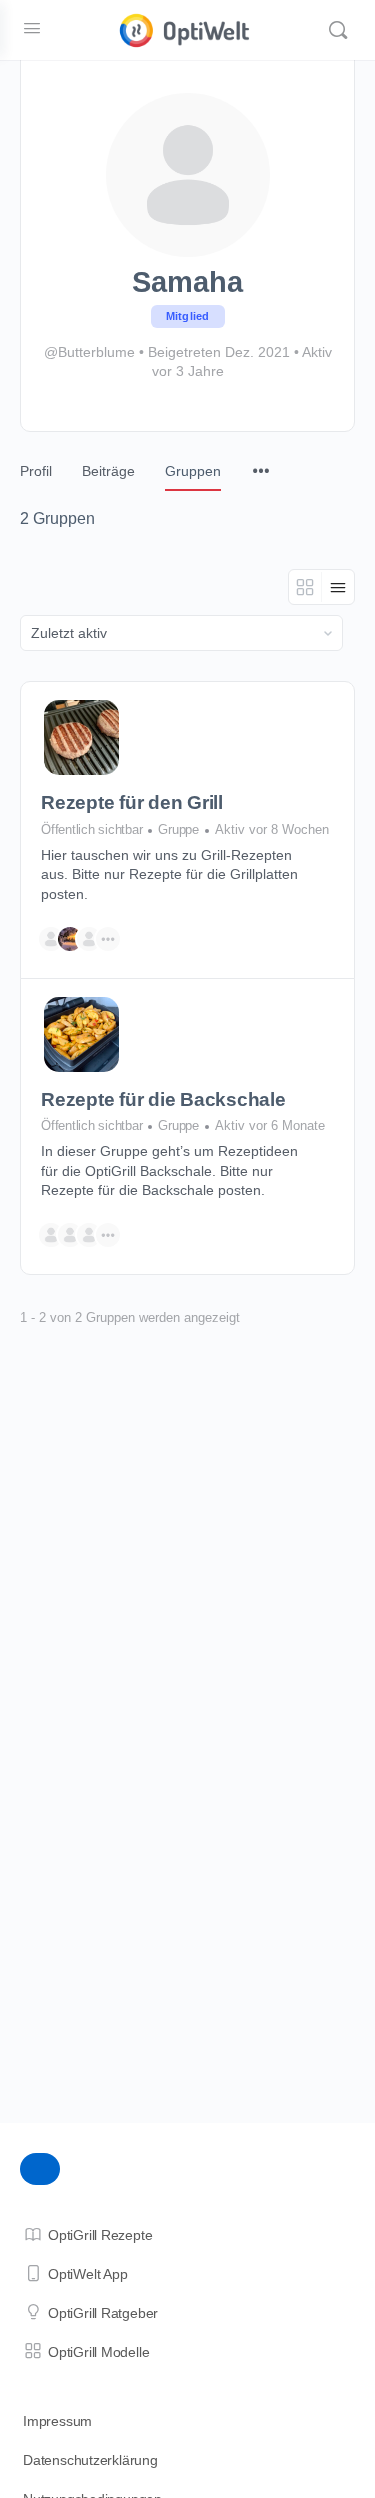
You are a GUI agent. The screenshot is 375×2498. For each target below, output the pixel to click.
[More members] (108, 939)
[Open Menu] (32, 28)
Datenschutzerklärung (90, 2460)
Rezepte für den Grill (132, 802)
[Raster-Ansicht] (305, 587)
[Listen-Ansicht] (338, 587)
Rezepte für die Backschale (163, 1099)
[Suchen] (338, 30)
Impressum (57, 2421)
